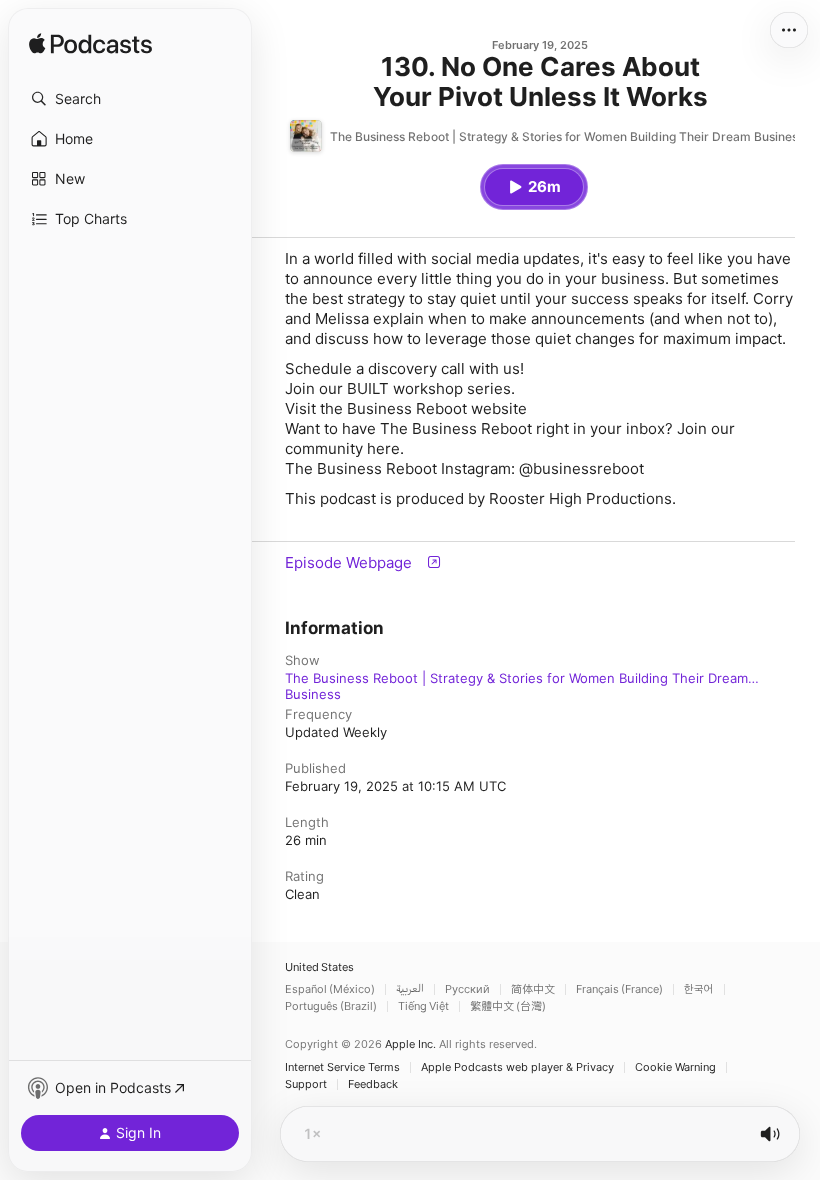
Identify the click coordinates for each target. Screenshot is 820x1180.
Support (306, 1084)
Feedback (373, 1084)
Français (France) (619, 989)
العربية (410, 989)
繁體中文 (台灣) (508, 1006)
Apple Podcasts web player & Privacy (517, 1067)
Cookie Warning (675, 1067)
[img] (90, 45)
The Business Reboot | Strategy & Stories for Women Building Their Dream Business (516, 678)
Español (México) (330, 989)
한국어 (699, 989)
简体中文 (533, 989)
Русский (467, 989)
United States (319, 967)
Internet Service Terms (342, 1067)
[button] (130, 99)
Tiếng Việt (423, 1006)
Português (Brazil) (331, 1006)
